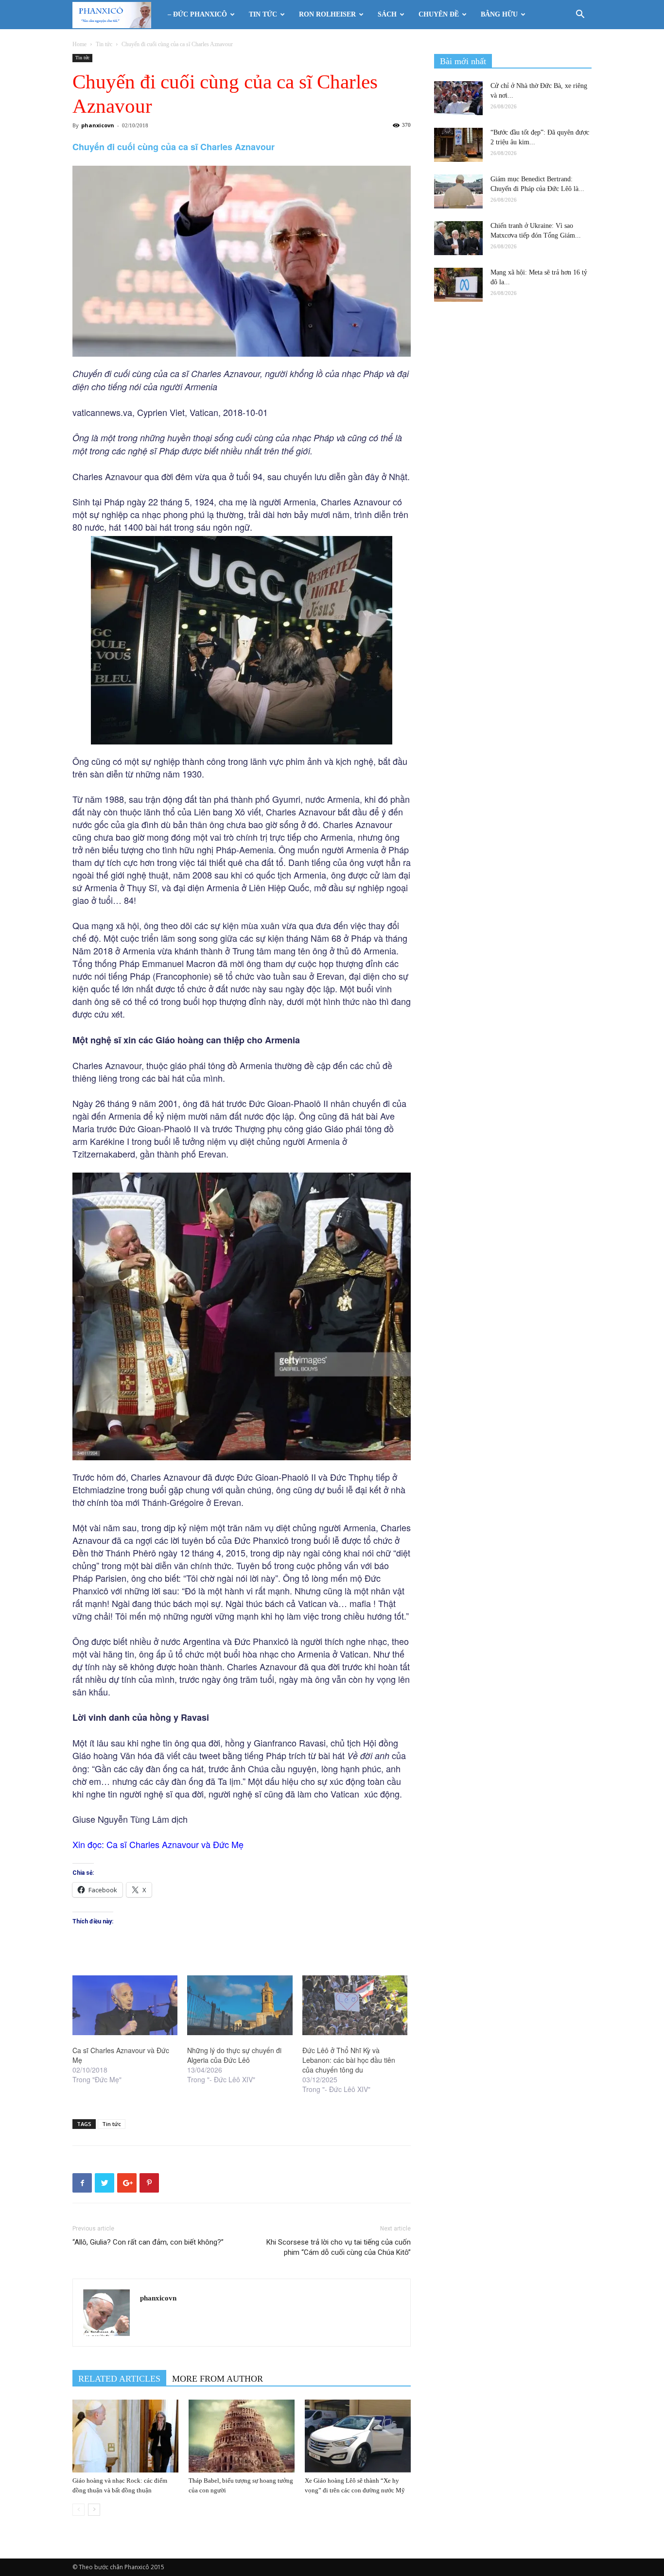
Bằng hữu (499, 14)
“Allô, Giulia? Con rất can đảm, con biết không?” (148, 2242)
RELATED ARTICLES (119, 2379)
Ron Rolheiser (327, 14)
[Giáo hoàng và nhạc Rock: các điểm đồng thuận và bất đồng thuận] (125, 2436)
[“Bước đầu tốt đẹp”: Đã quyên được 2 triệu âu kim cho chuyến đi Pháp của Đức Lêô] (458, 145)
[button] (580, 15)
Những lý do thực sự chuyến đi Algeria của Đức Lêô (234, 2055)
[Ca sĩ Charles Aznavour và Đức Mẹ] (125, 2005)
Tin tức (263, 14)
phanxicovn (98, 125)
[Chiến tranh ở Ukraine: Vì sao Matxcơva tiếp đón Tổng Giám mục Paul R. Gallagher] (458, 238)
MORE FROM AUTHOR (218, 2379)
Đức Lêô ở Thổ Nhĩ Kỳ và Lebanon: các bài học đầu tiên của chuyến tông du (349, 2060)
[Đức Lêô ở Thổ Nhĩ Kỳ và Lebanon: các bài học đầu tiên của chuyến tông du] (355, 2005)
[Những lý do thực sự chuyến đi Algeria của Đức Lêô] (240, 2005)
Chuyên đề (439, 14)
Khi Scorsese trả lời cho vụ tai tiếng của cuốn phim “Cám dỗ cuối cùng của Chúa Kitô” (339, 2247)
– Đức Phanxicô (197, 14)
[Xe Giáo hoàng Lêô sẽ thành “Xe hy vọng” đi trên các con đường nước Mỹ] (358, 2436)
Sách (387, 14)
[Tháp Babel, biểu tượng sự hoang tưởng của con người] (242, 2436)
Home (79, 44)
